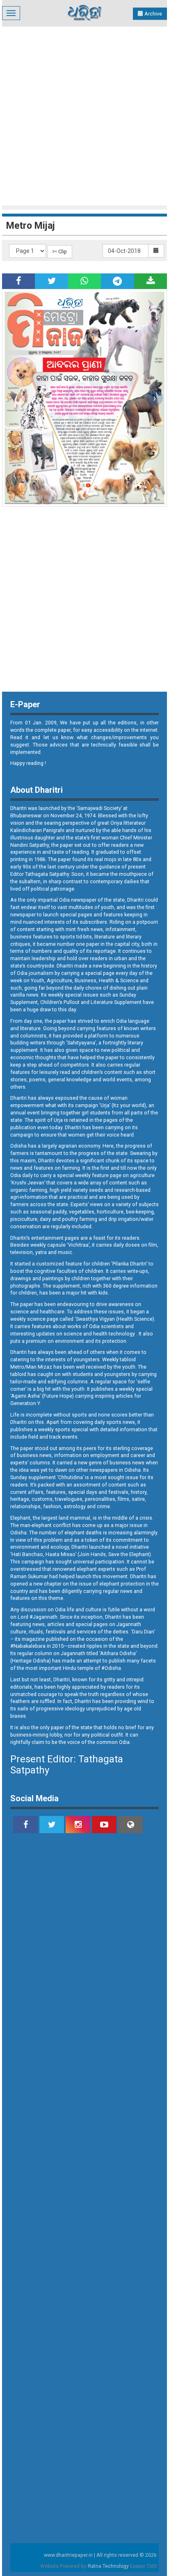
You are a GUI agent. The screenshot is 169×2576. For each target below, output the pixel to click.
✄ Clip (60, 252)
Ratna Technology (108, 2566)
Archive (153, 14)
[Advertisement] (84, 115)
